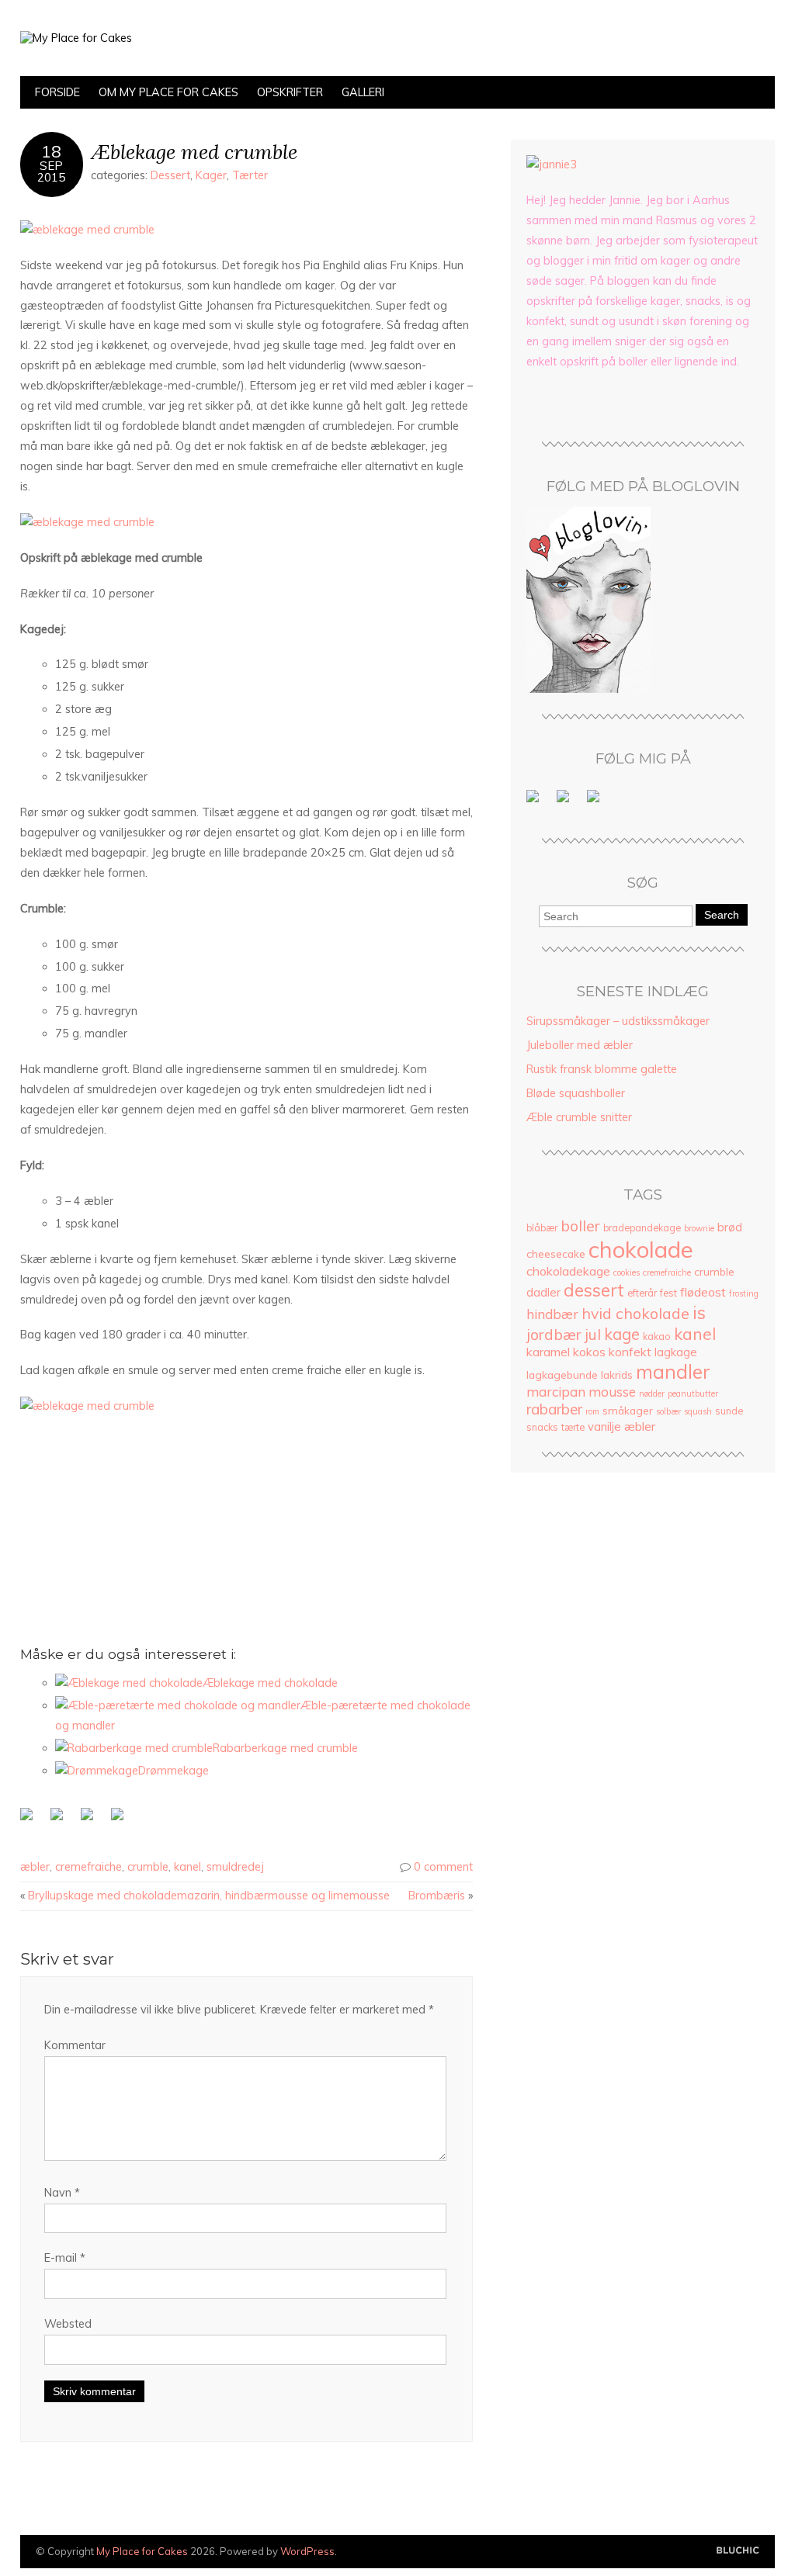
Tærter (250, 175)
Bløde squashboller (576, 1093)
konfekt (630, 1352)
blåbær (542, 1228)
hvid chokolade (635, 1313)
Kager (211, 175)
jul (593, 1334)
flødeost (703, 1292)
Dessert (170, 175)
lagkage (676, 1352)
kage (622, 1334)
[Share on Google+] (90, 1817)
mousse (612, 1392)
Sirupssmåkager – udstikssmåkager (618, 1021)
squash (698, 1411)
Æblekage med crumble (194, 152)
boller (580, 1226)
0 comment (443, 1867)
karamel (548, 1352)
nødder (652, 1394)
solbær (668, 1411)
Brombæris (437, 1896)
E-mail (65, 2258)
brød (730, 1227)
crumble (148, 1867)
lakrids (617, 1375)
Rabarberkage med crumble (285, 1748)
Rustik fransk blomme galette (602, 1069)
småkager (628, 1410)
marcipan (556, 1392)
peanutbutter (693, 1394)
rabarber (554, 1409)
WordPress (307, 2551)
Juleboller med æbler (580, 1045)
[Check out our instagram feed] (596, 799)
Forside (57, 92)
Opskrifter (290, 92)
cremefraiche (89, 1867)
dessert (594, 1290)
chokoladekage (568, 1271)
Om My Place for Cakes (168, 92)
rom (592, 1411)
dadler (543, 1292)
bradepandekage (642, 1228)
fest (668, 1293)
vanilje (604, 1426)
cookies (627, 1272)
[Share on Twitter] (60, 1817)
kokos (589, 1352)
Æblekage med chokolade (270, 1683)
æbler (35, 1867)
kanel (187, 1867)
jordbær (554, 1334)
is (699, 1312)
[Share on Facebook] (30, 1817)
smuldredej (235, 1867)
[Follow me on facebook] (536, 799)
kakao (657, 1336)
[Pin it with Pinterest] (120, 1817)
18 (51, 151)
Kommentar (75, 2045)
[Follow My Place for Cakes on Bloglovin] (588, 689)
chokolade (641, 1249)
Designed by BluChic (738, 2551)
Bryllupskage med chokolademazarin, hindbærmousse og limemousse (209, 1896)
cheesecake (556, 1253)
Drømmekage (174, 1771)
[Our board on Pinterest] (566, 799)
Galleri (363, 92)
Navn (62, 2193)
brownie (699, 1228)
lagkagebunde (562, 1375)
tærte (573, 1427)
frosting (744, 1293)
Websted (68, 2324)
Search (722, 915)
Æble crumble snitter (579, 1117)
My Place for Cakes (142, 2551)
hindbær (552, 1314)
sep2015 (51, 171)
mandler (673, 1371)
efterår (642, 1293)
